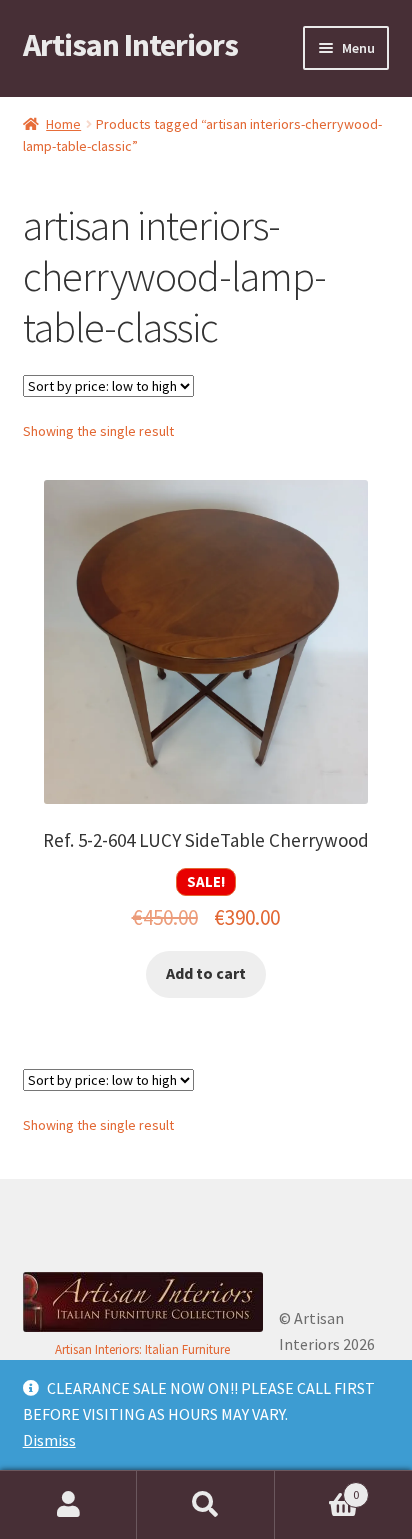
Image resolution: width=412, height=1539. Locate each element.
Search (205, 1505)
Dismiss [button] (49, 1440)
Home (63, 124)
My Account (68, 1505)
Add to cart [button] (206, 973)
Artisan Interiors (130, 45)
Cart (317, 1487)
